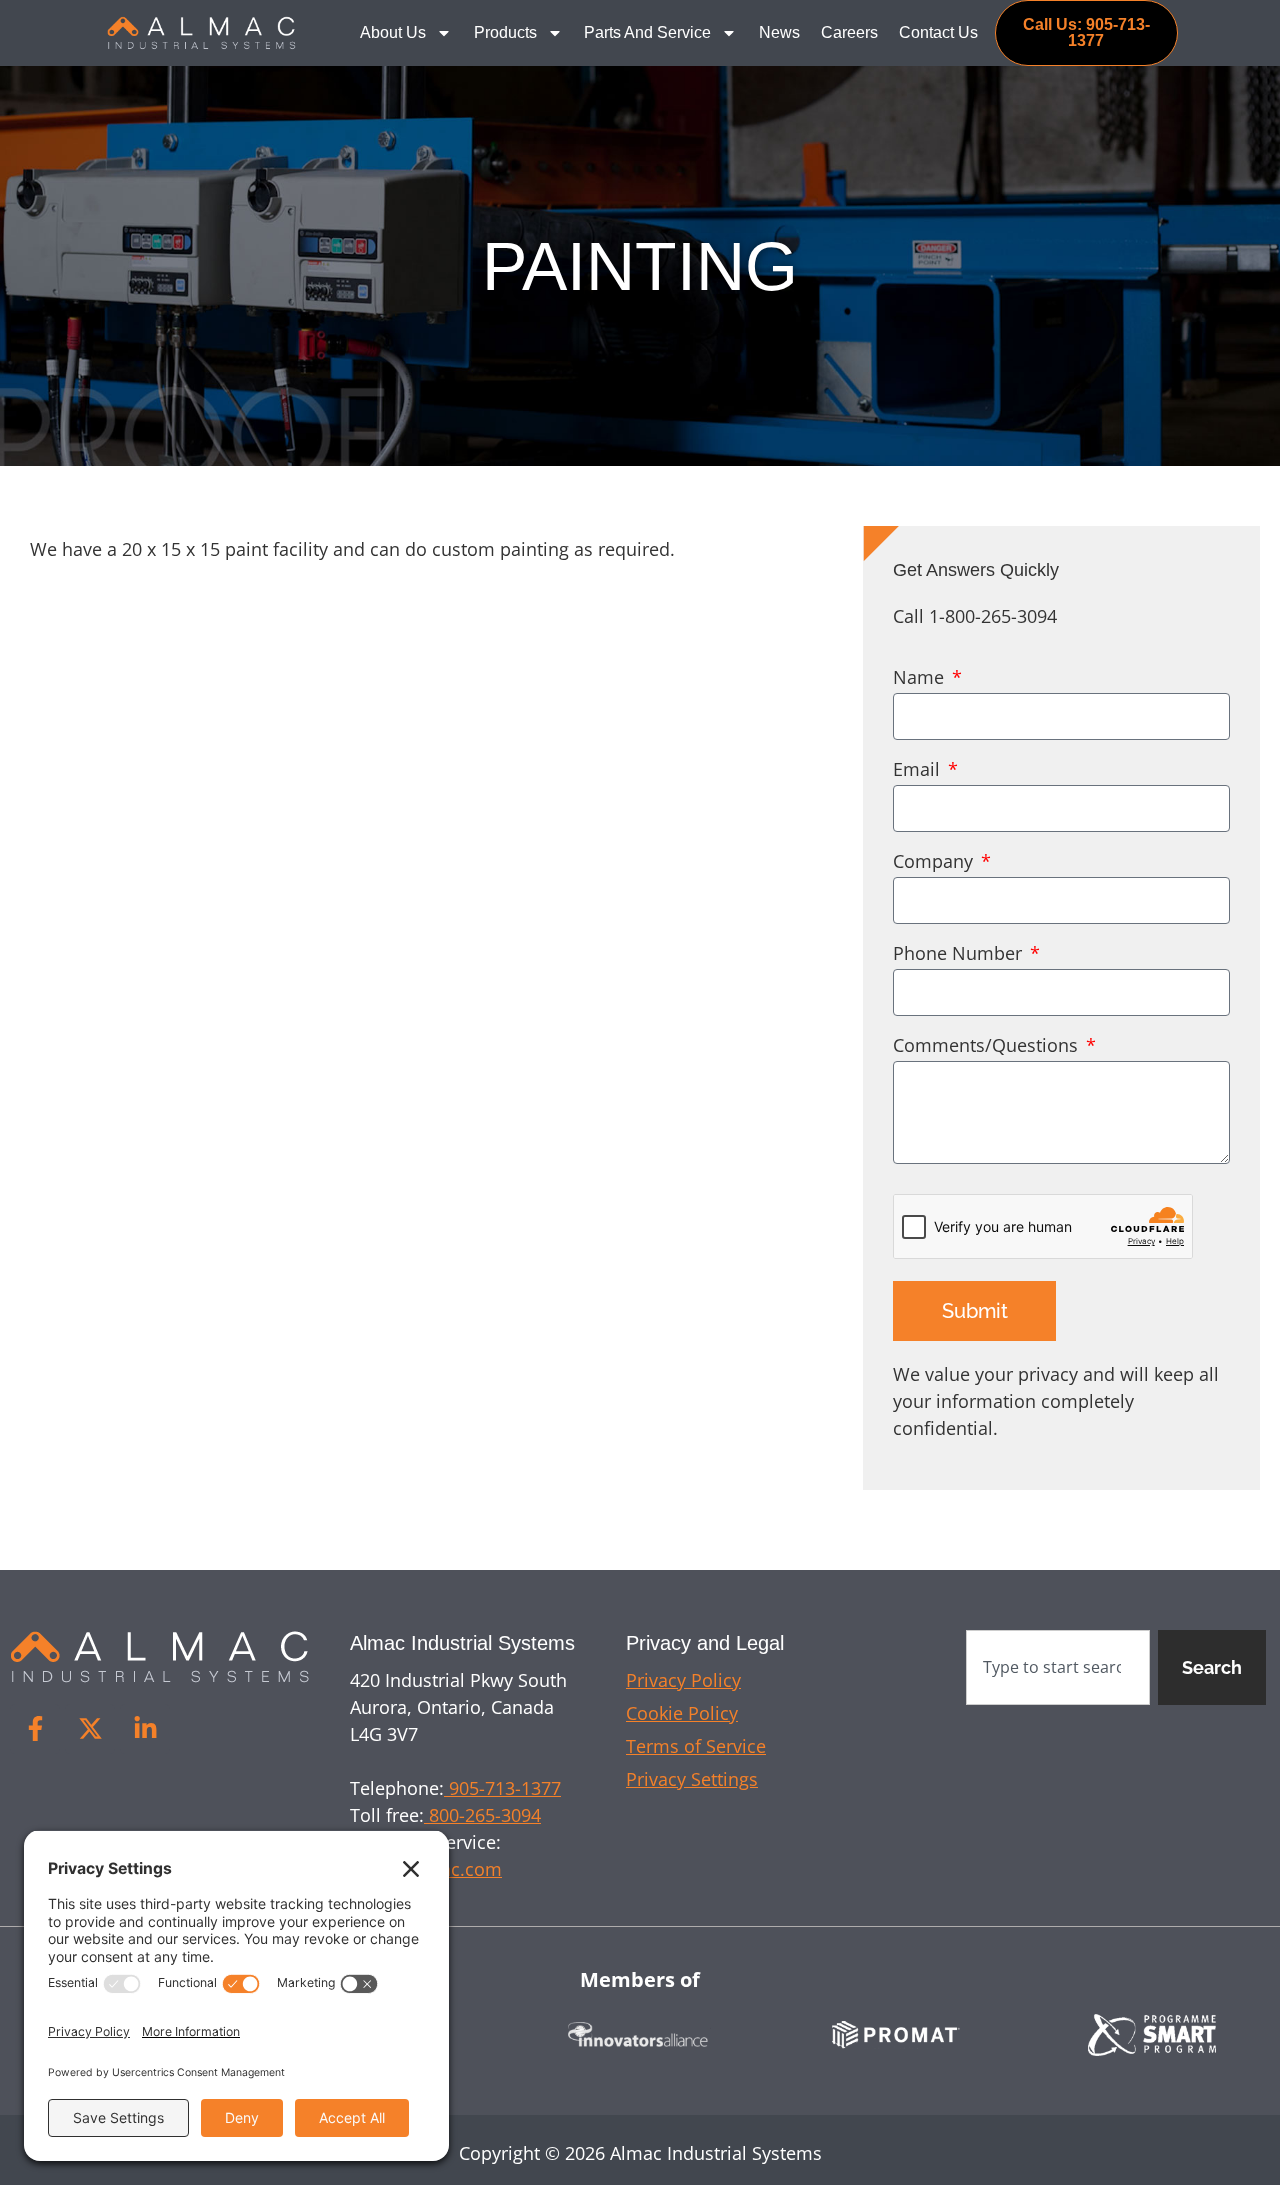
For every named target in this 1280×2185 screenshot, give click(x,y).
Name (921, 678)
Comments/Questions (988, 1046)
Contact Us (938, 32)
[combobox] (1058, 1667)
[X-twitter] (90, 1729)
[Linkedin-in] (145, 1729)
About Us (393, 32)
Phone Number (960, 954)
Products (505, 32)
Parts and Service (647, 32)
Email (919, 770)
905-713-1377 (502, 1788)
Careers (849, 32)
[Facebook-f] (35, 1729)
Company (935, 862)
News (779, 32)
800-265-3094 (482, 1815)
